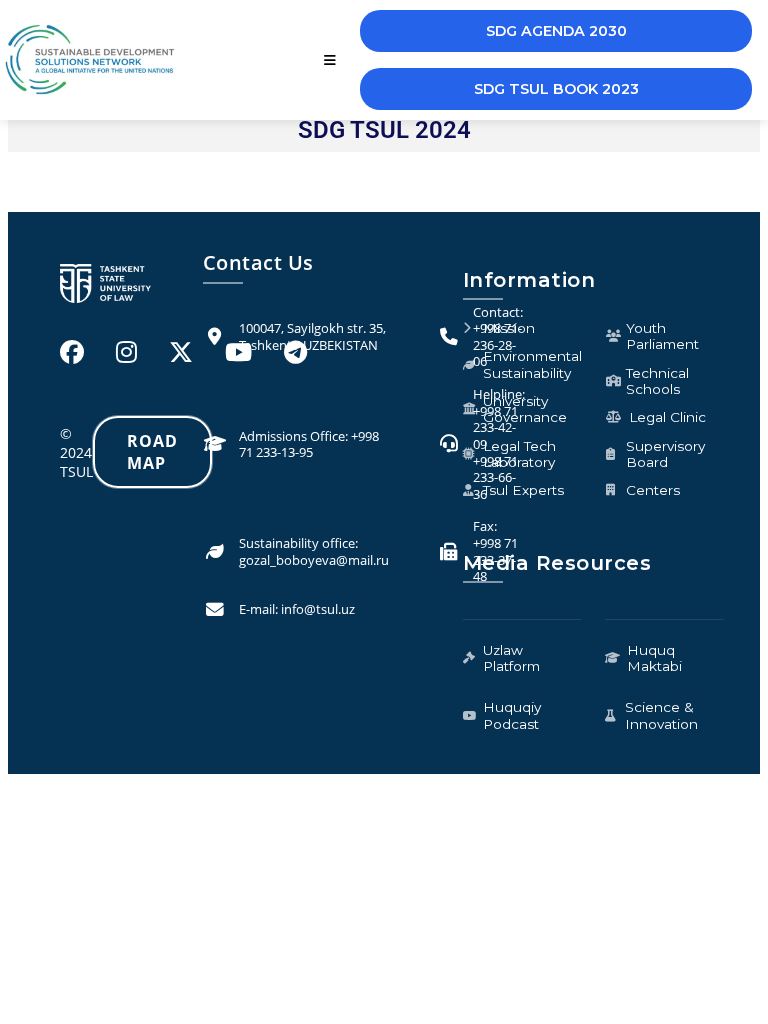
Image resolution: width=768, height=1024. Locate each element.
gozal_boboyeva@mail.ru (314, 560)
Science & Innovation (661, 715)
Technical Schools (657, 381)
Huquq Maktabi (654, 658)
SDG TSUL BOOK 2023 (556, 89)
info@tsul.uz (318, 609)
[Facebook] (72, 351)
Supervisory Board (665, 454)
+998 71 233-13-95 (309, 444)
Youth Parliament (662, 336)
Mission (509, 328)
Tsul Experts (523, 490)
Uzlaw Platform (511, 658)
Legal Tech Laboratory (519, 454)
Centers (653, 490)
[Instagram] (126, 351)
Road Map (152, 452)
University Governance (525, 409)
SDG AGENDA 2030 (556, 31)
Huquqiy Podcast (512, 715)
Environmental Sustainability (532, 364)
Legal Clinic (667, 417)
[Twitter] (181, 351)
